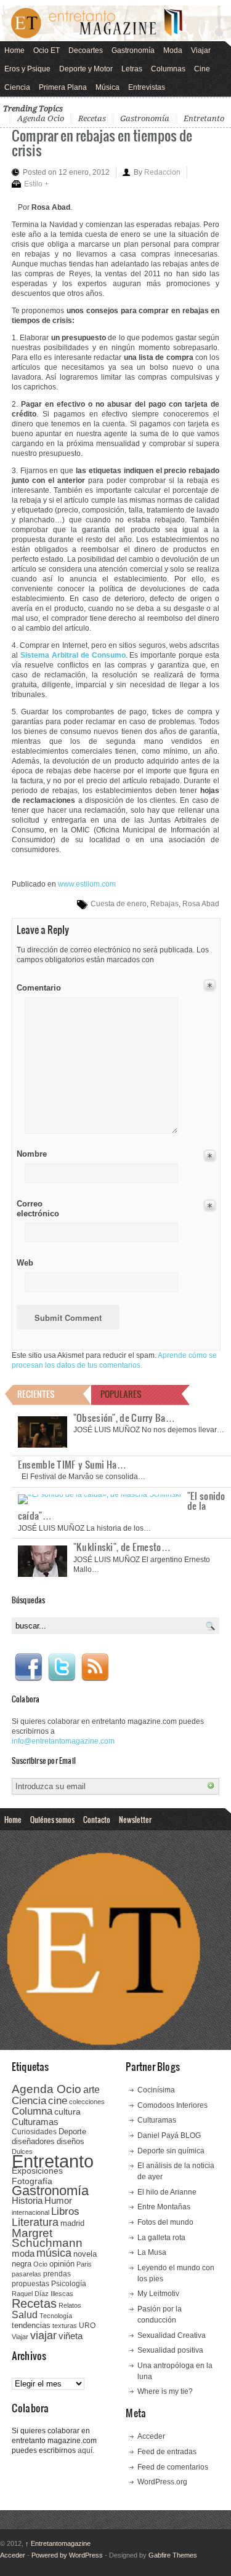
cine (58, 2100)
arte (91, 2090)
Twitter (62, 1667)
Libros (65, 2211)
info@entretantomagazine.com (63, 1741)
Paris (84, 2264)
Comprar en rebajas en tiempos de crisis (102, 142)
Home (14, 50)
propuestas (30, 2284)
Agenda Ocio (41, 118)
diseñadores (33, 2141)
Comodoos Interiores (172, 2105)
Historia (27, 2200)
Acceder (151, 2436)
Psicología (69, 2284)
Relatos (70, 2305)
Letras (132, 69)
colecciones (87, 2102)
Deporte (72, 2132)
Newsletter (135, 1819)
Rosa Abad (201, 904)
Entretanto (204, 118)
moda (23, 2253)
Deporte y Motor (86, 69)
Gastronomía (133, 50)
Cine (202, 69)
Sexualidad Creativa (172, 2335)
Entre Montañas (164, 2207)
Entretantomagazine (58, 2543)
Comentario (37, 986)
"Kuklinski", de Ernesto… (122, 1547)
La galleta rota (161, 2238)
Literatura (35, 2222)
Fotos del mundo (165, 2222)
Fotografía (32, 2181)
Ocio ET (47, 50)
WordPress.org (162, 2482)
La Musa (152, 2252)
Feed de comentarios (173, 2467)
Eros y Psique (27, 69)
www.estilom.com (86, 884)
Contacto (97, 1819)
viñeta (71, 2336)
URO (87, 2326)
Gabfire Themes (173, 2555)
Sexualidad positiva (170, 2350)
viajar (43, 2335)
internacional (30, 2212)
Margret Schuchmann (47, 2238)
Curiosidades (34, 2132)
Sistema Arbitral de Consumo (73, 655)
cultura (67, 2111)
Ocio (40, 2264)
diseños (71, 2141)
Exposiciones (37, 2171)
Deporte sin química (171, 2151)
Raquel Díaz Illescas (43, 2294)
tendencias (31, 2325)
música (54, 2253)
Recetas (92, 118)
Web (25, 1263)
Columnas (168, 69)
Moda (173, 50)
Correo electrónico (37, 1209)
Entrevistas (147, 87)
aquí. (86, 2450)
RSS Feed (95, 1667)
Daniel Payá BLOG (169, 2135)
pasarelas (26, 2274)
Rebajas (164, 904)
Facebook (28, 1667)
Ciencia (17, 87)
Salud (25, 2315)
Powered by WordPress (67, 2555)
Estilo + (36, 184)
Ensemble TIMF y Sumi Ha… (72, 1464)
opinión (62, 2264)
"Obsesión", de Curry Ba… (124, 1418)
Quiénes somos (52, 1819)
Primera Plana (63, 87)
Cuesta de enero (119, 904)
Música (107, 87)
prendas (57, 2274)
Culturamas (35, 2122)
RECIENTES (36, 1394)
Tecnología (56, 2316)
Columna (32, 2111)
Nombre (32, 1154)
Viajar (201, 50)
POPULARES (121, 1394)
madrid (72, 2223)
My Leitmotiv (158, 2294)
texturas (65, 2326)
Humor (58, 2200)
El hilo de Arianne (167, 2192)
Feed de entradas (167, 2452)
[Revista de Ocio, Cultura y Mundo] (115, 23)
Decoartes (86, 50)
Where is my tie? (165, 2391)
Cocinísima (156, 2090)
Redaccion (162, 172)
